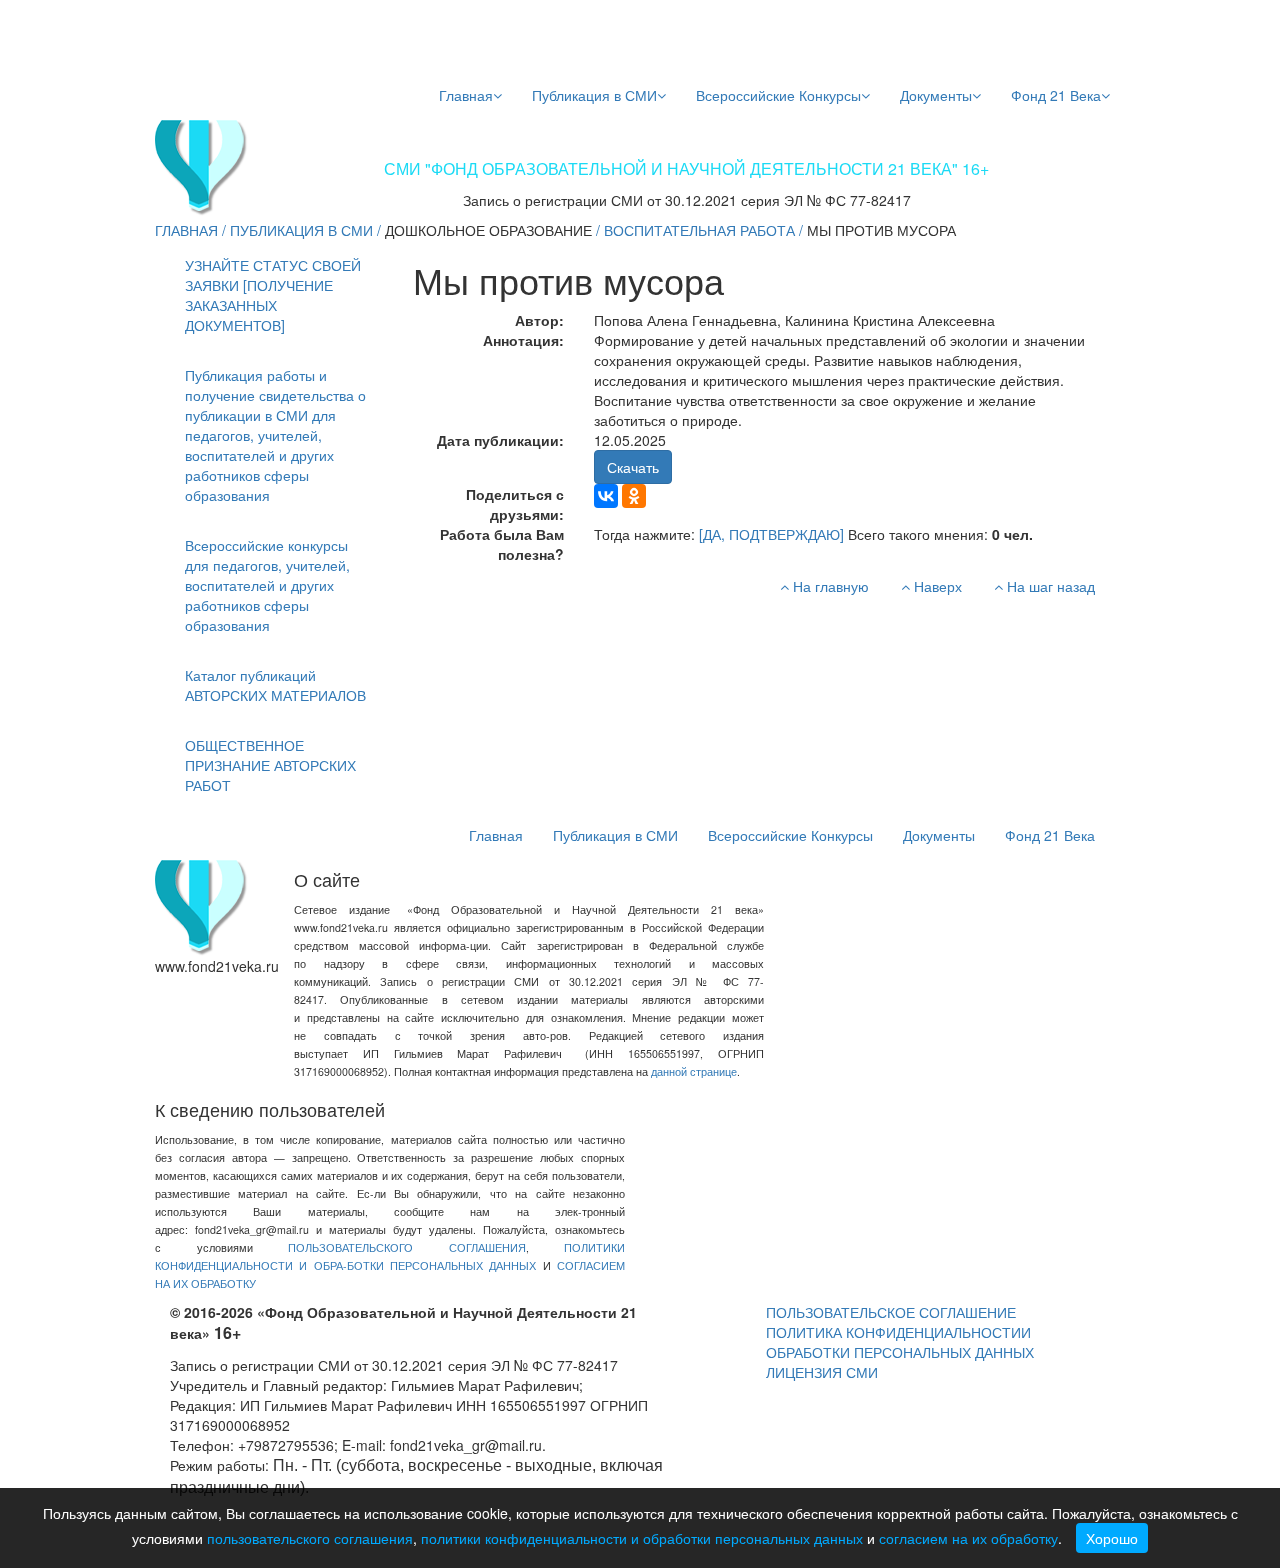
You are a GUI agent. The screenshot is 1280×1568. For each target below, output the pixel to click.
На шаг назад (1049, 586)
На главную (829, 586)
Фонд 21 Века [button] (1056, 95)
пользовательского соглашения (310, 1538)
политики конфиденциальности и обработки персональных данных (642, 1538)
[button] (276, 435)
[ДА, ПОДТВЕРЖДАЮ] (771, 534)
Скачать (633, 467)
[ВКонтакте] (606, 496)
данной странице (694, 1071)
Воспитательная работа (699, 230)
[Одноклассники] (634, 496)
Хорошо (1112, 1538)
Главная (466, 95)
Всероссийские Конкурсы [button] (778, 95)
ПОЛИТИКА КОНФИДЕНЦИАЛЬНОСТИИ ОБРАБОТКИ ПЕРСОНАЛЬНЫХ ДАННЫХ (900, 1342)
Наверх (936, 586)
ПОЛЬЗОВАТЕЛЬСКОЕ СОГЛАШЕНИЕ (891, 1312)
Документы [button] (936, 95)
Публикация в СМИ (301, 230)
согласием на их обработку (968, 1538)
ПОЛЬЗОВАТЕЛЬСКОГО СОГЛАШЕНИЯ (407, 1247)
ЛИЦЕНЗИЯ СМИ (822, 1372)
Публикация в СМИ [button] (594, 95)
